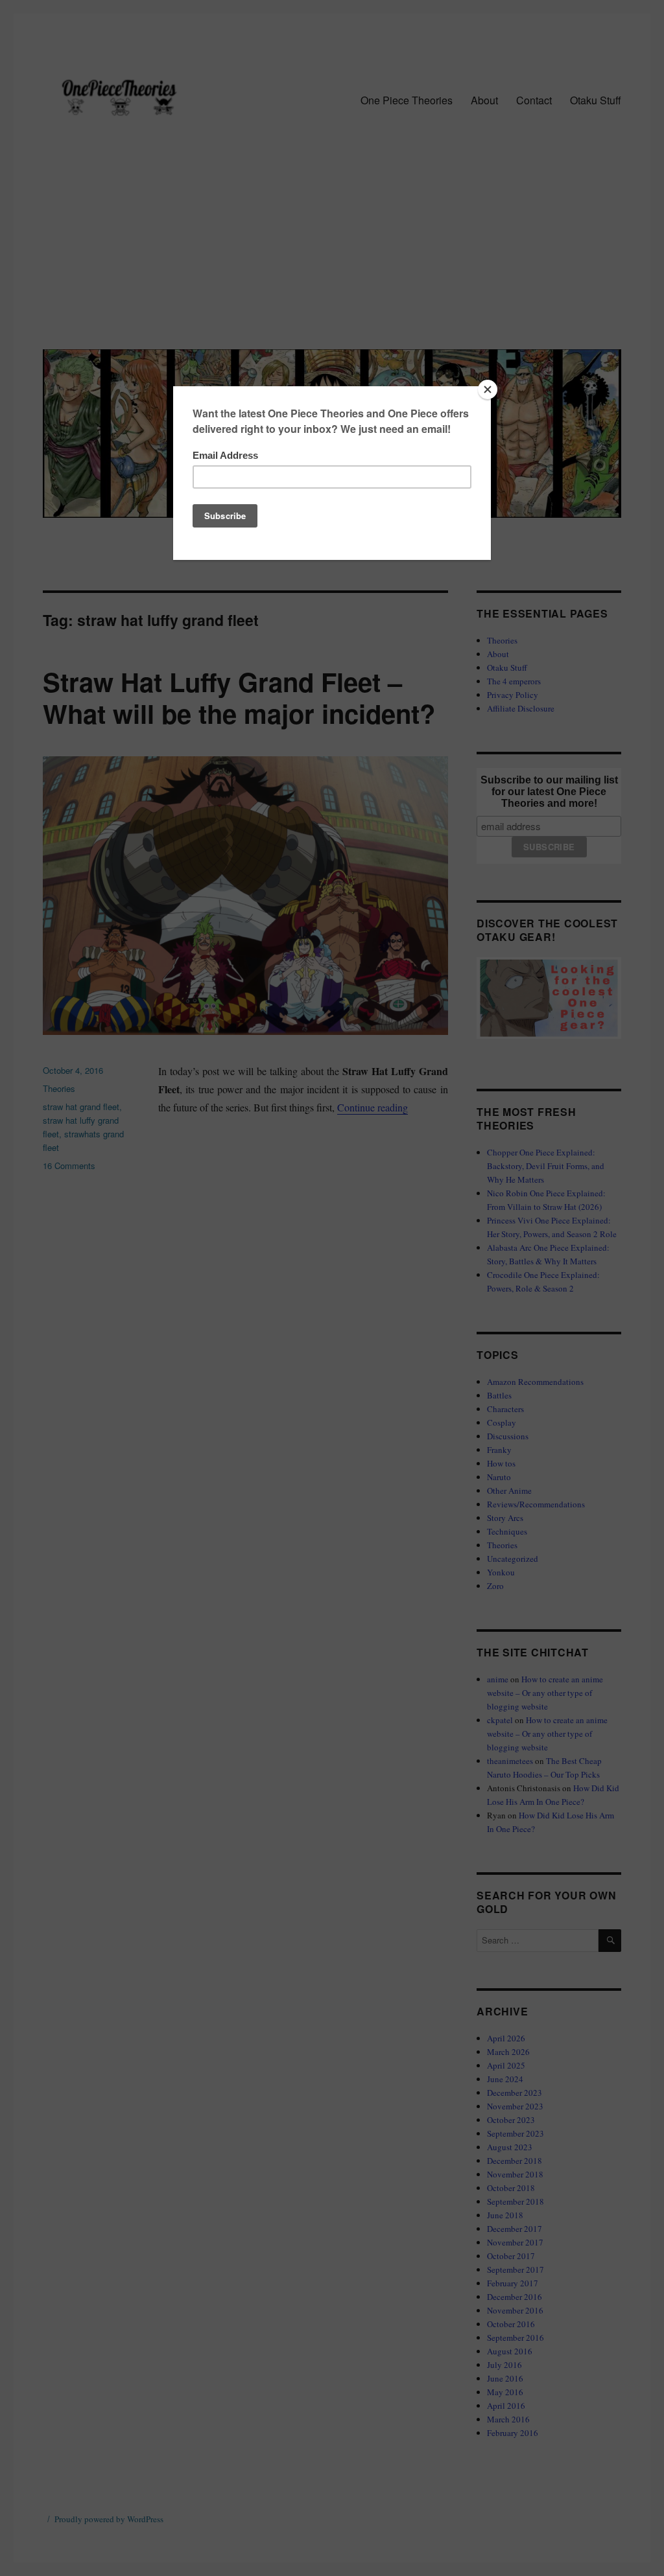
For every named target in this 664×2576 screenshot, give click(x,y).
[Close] (488, 389)
